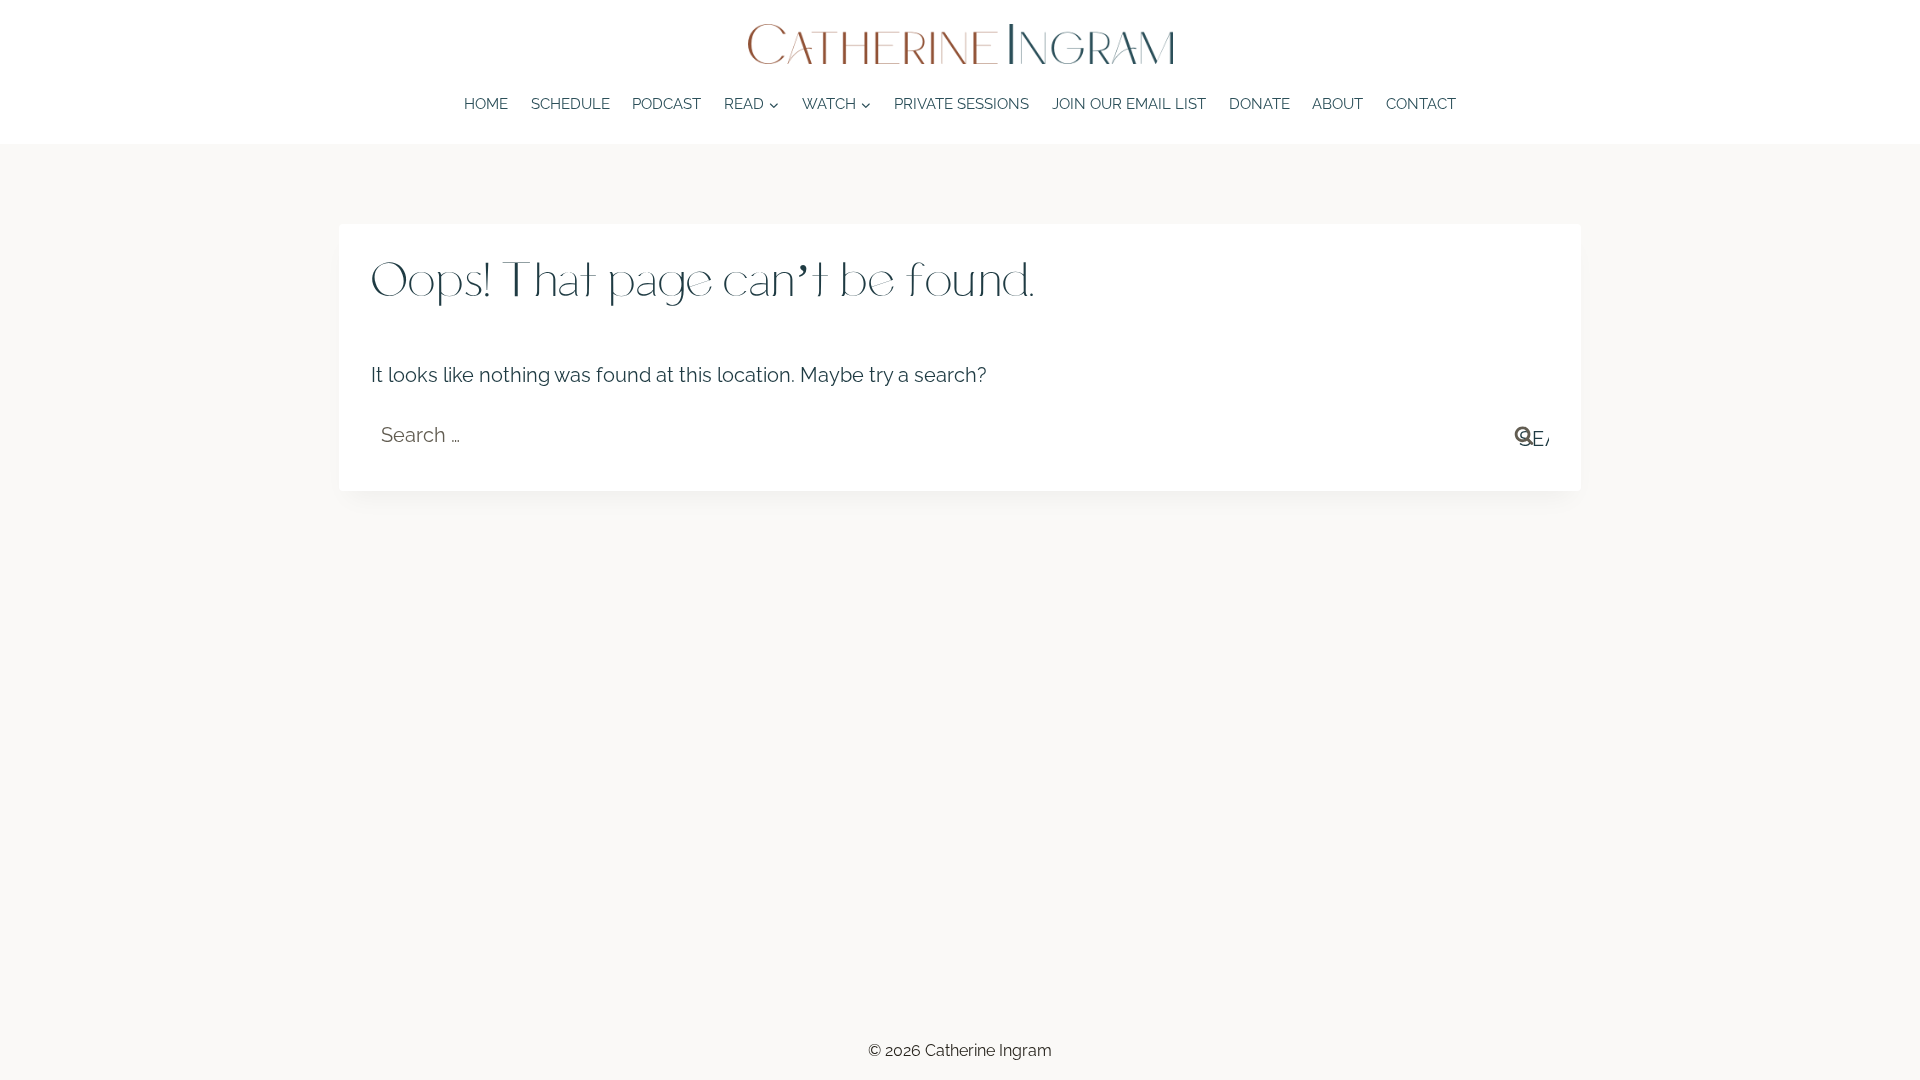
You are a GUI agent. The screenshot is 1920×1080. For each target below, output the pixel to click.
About (1337, 104)
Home (486, 104)
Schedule (570, 104)
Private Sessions (961, 104)
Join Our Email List (1129, 104)
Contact (1421, 104)
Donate (1259, 104)
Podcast (666, 104)
